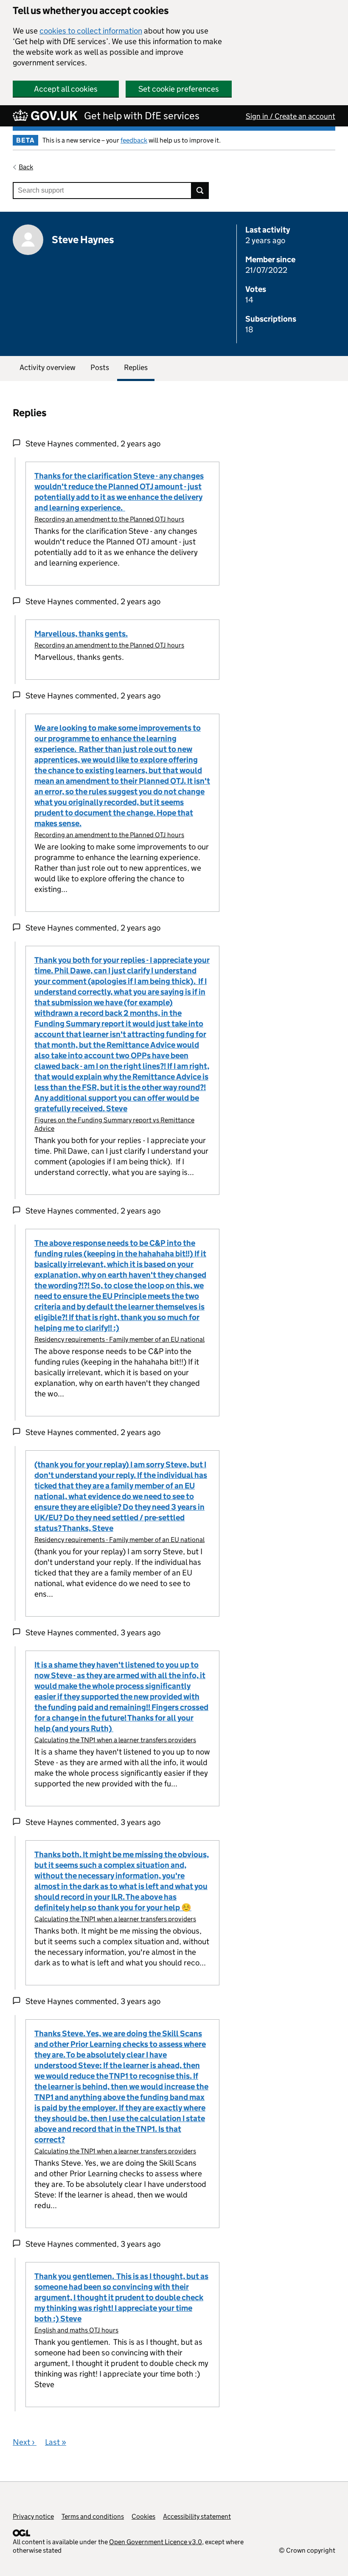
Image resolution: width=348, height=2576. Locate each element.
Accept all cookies (66, 89)
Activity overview (48, 367)
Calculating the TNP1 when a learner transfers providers (115, 1740)
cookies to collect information (91, 31)
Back (26, 167)
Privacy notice (33, 2516)
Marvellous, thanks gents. (81, 634)
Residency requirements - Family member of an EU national (119, 1339)
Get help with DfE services (142, 116)
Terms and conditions (93, 2516)
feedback (134, 140)
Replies (136, 367)
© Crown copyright (307, 2550)
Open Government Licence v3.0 (156, 2542)
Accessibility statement (197, 2516)
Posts (100, 367)
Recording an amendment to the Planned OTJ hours (109, 519)
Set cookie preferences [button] (179, 89)
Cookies (143, 2516)
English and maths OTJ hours (76, 2330)
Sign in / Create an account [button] (290, 116)
